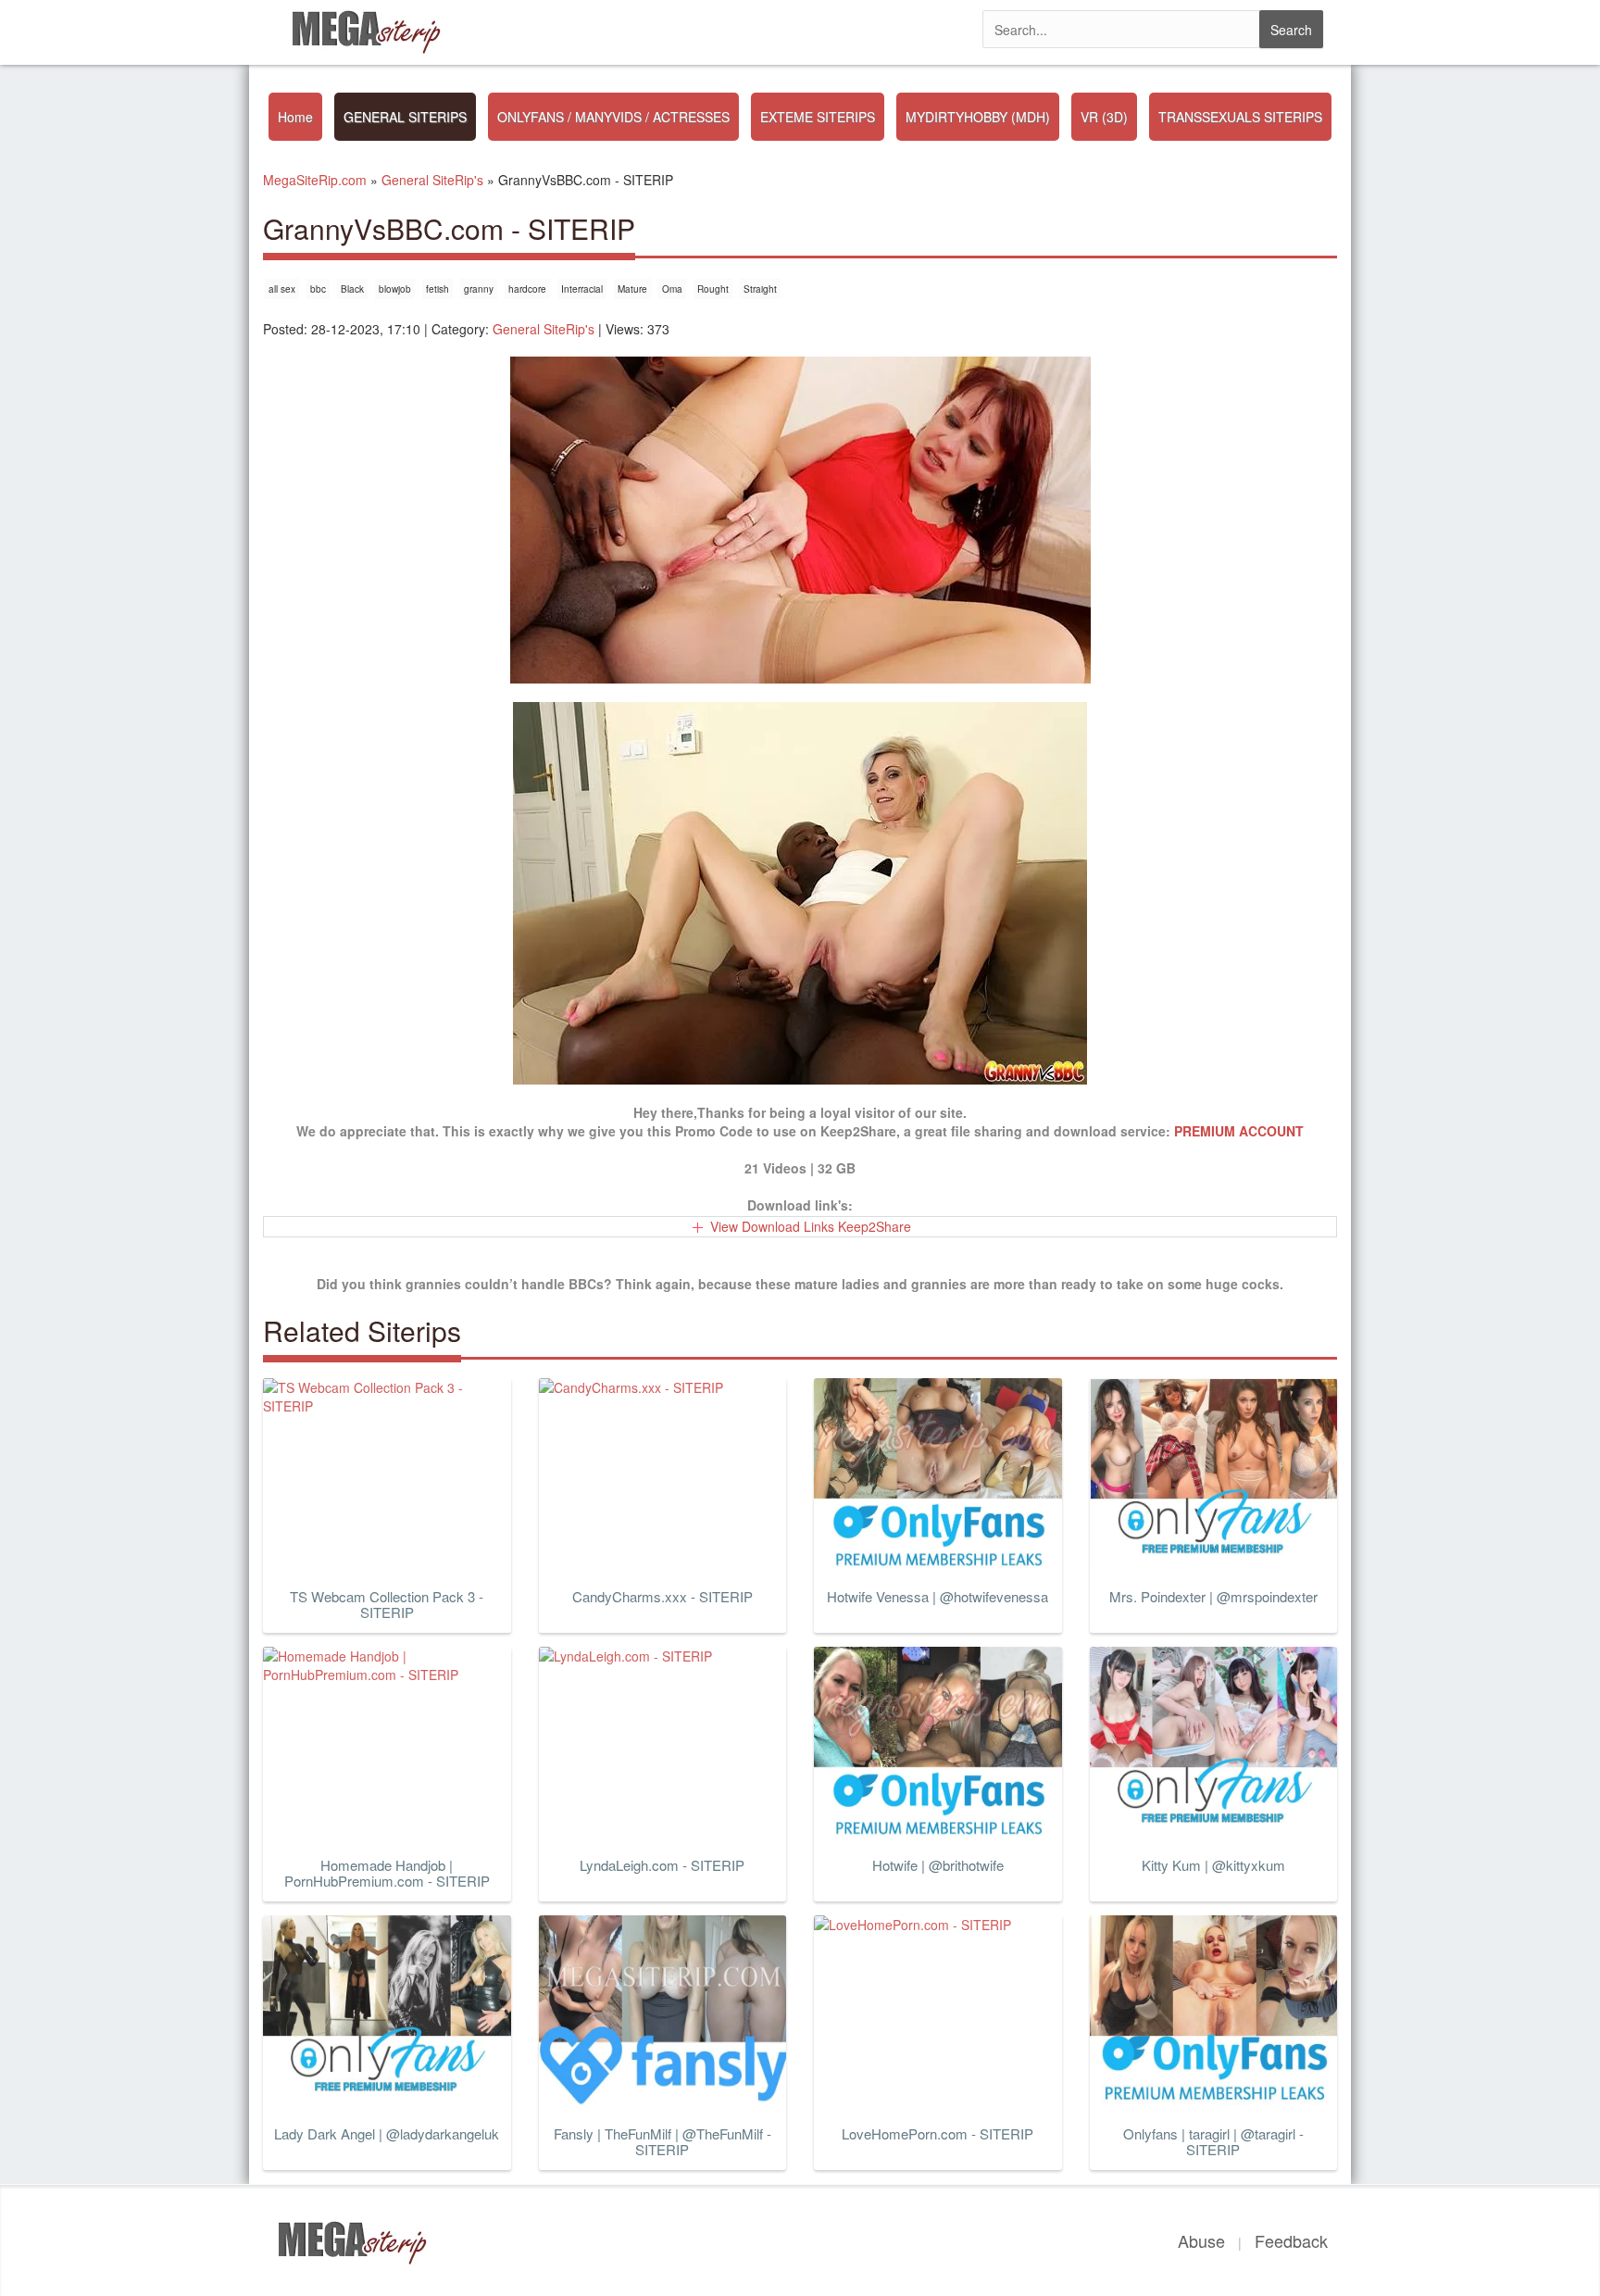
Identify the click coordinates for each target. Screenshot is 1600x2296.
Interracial (582, 289)
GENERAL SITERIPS (405, 117)
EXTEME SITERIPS (818, 117)
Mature (632, 289)
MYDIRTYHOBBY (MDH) (978, 117)
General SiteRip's (544, 329)
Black (352, 289)
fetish (437, 289)
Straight (760, 289)
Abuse (1201, 2240)
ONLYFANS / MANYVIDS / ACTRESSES (613, 117)
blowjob (395, 289)
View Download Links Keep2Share (811, 1226)
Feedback (1291, 2240)
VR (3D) (1104, 117)
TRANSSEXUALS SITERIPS (1240, 117)
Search (1291, 30)
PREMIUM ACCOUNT (1239, 1131)
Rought (713, 289)
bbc (318, 289)
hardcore (527, 289)
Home (295, 117)
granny (479, 289)
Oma (672, 289)
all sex (282, 289)
